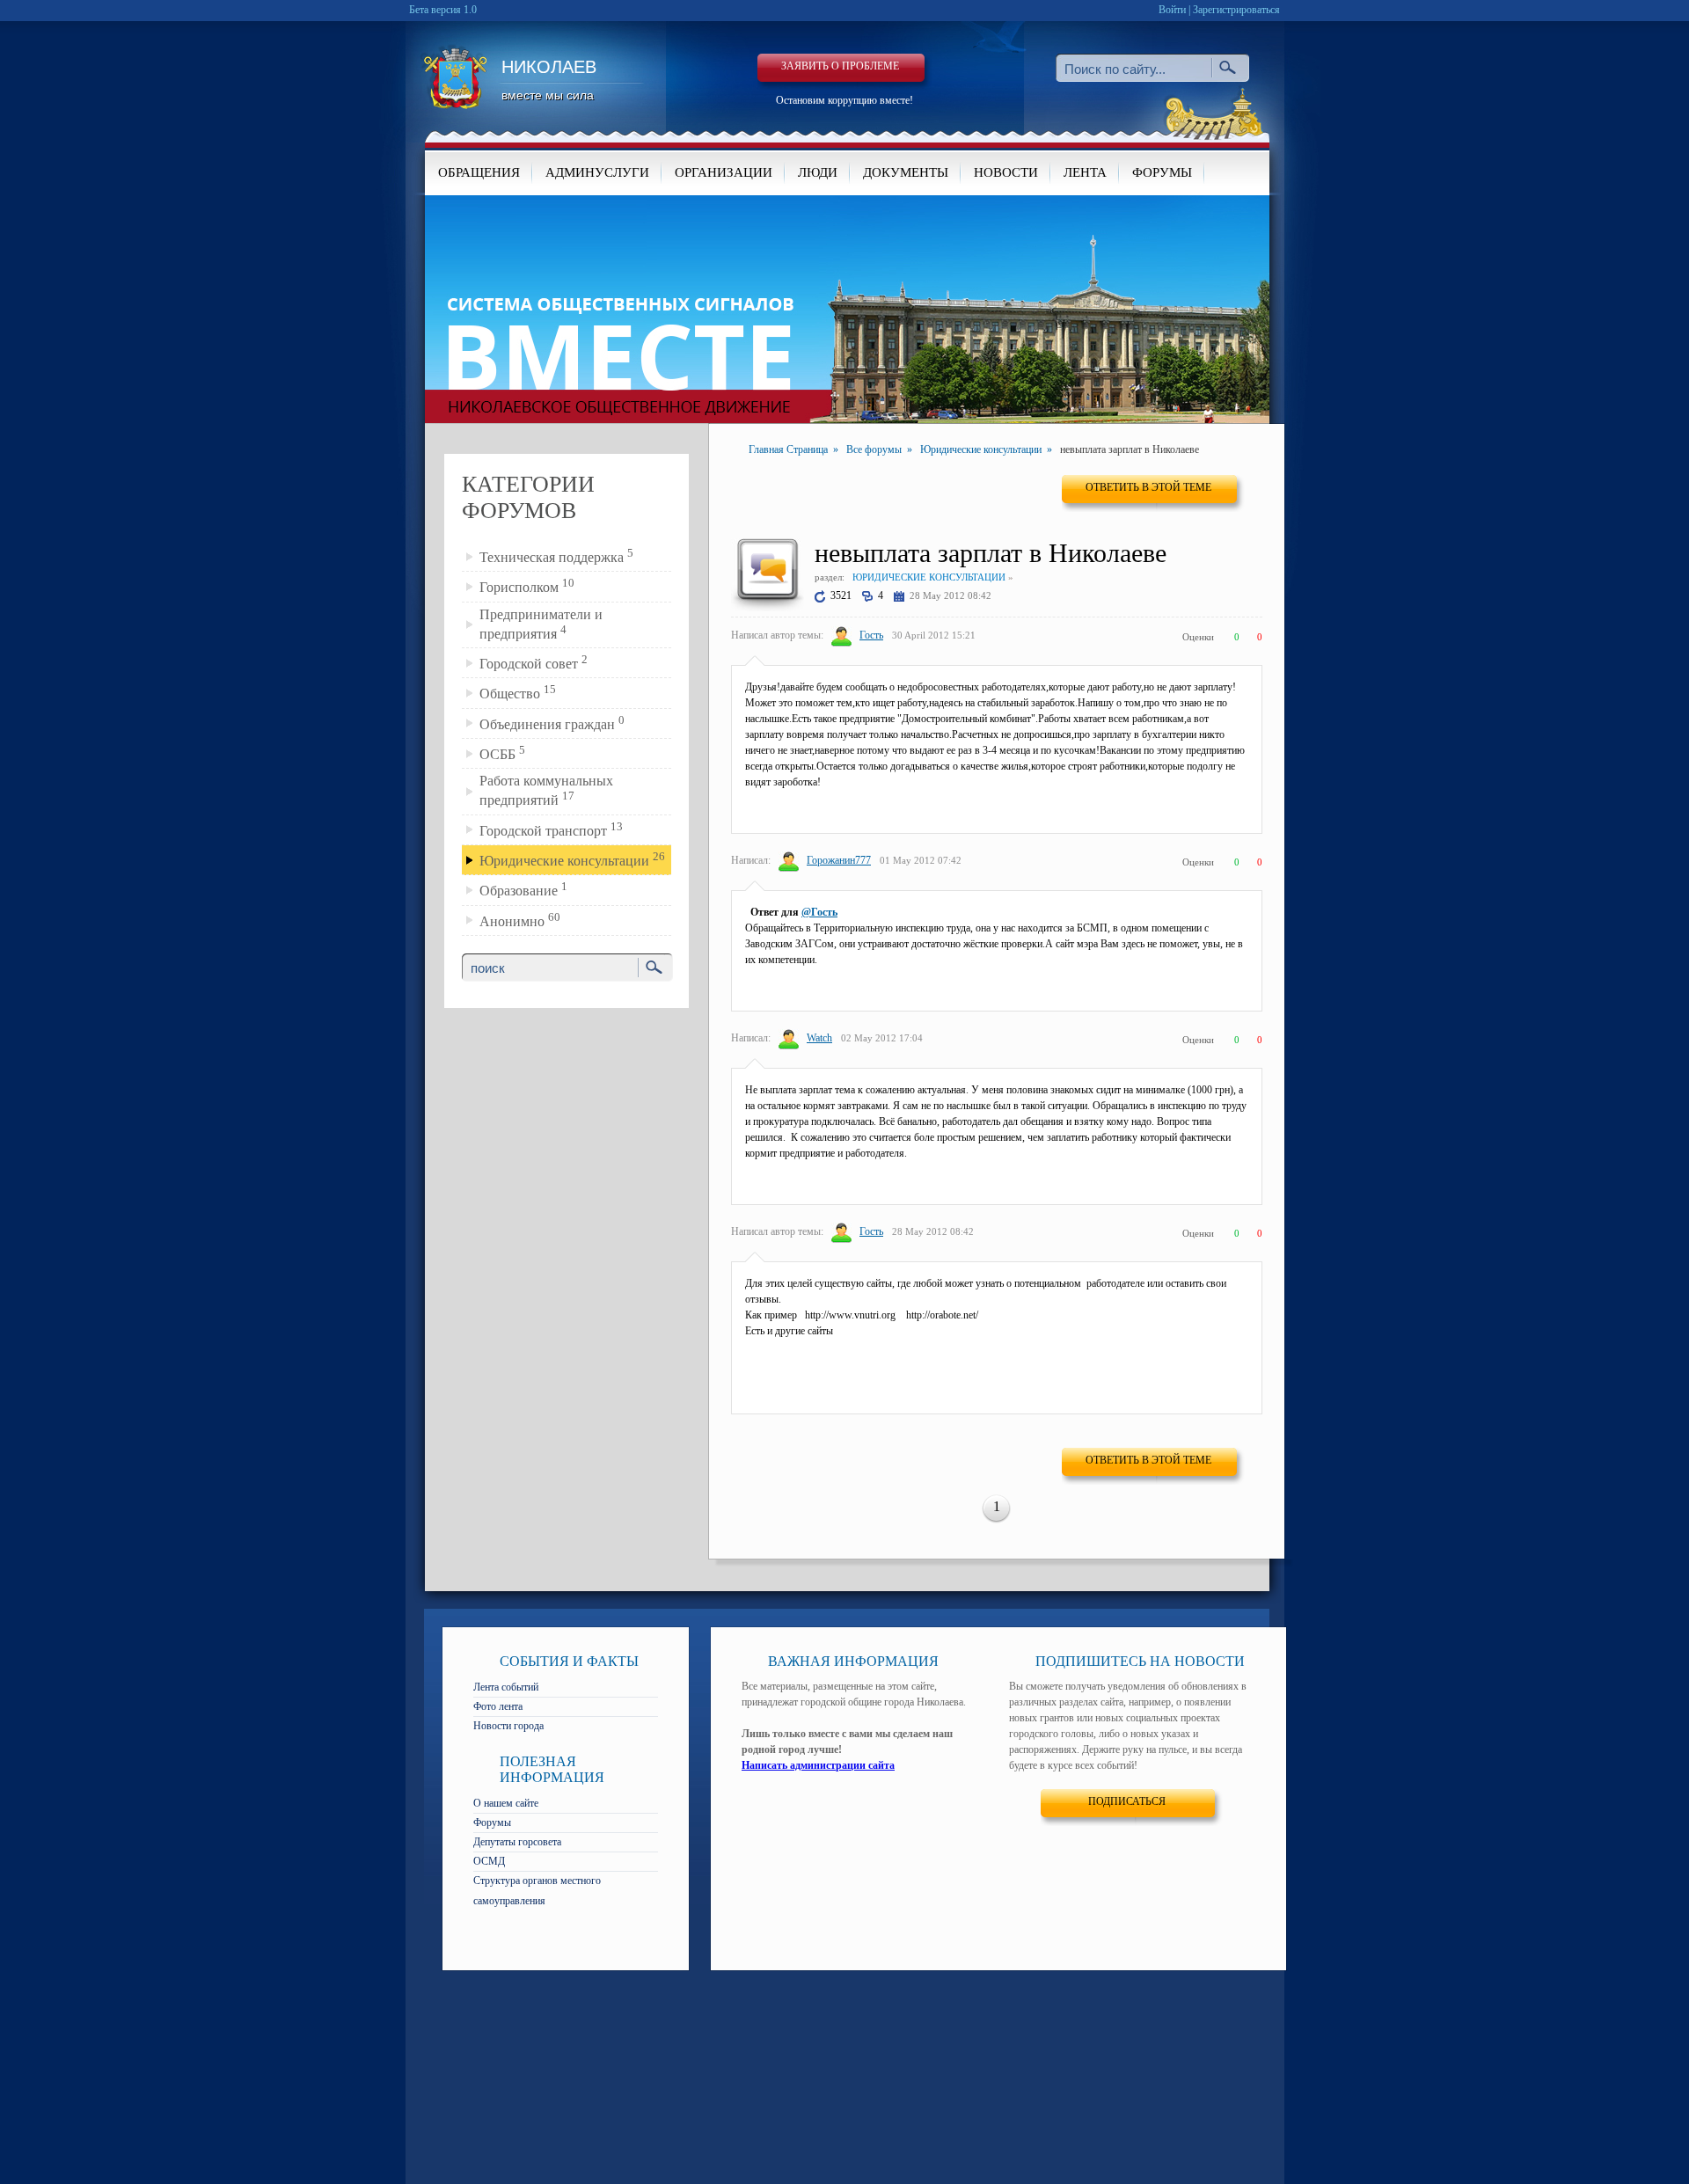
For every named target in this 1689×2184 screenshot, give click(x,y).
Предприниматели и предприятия (541, 624)
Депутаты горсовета (517, 1842)
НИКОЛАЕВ (549, 80)
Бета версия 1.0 (443, 10)
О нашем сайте (506, 1803)
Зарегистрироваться (1236, 10)
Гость (871, 635)
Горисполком (527, 585)
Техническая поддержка (556, 555)
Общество (518, 692)
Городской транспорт (551, 829)
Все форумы (874, 449)
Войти (1172, 10)
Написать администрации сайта (818, 1765)
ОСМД (489, 1861)
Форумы (492, 1822)
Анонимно (520, 920)
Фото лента (498, 1706)
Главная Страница (788, 449)
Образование (523, 889)
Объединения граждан (552, 723)
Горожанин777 (839, 860)
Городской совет (534, 662)
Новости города (508, 1726)
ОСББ (502, 752)
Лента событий (506, 1687)
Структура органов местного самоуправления (537, 1891)
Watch (819, 1038)
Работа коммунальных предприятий (546, 790)
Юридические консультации (572, 859)
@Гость (819, 912)
